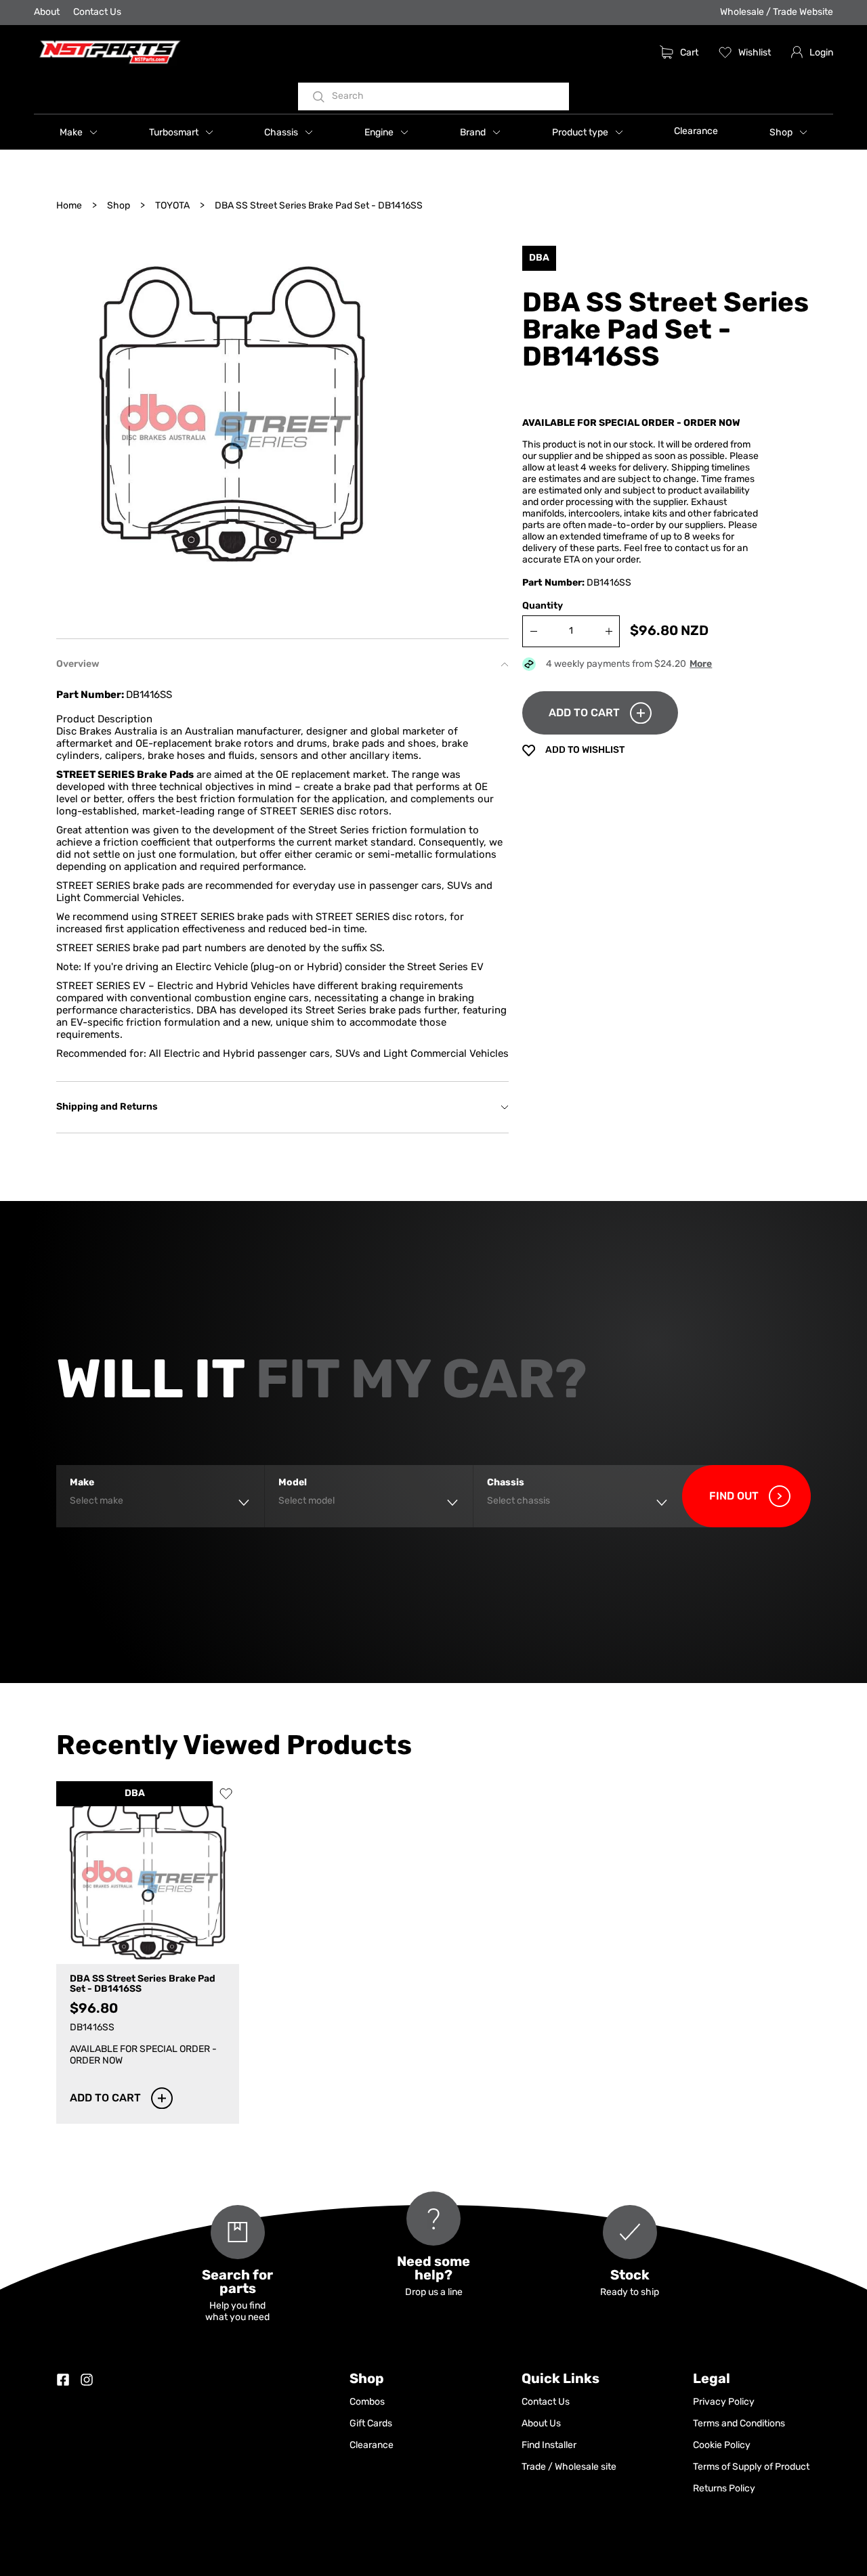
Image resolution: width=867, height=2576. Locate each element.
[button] (79, 132)
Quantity (543, 606)
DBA (135, 1794)
